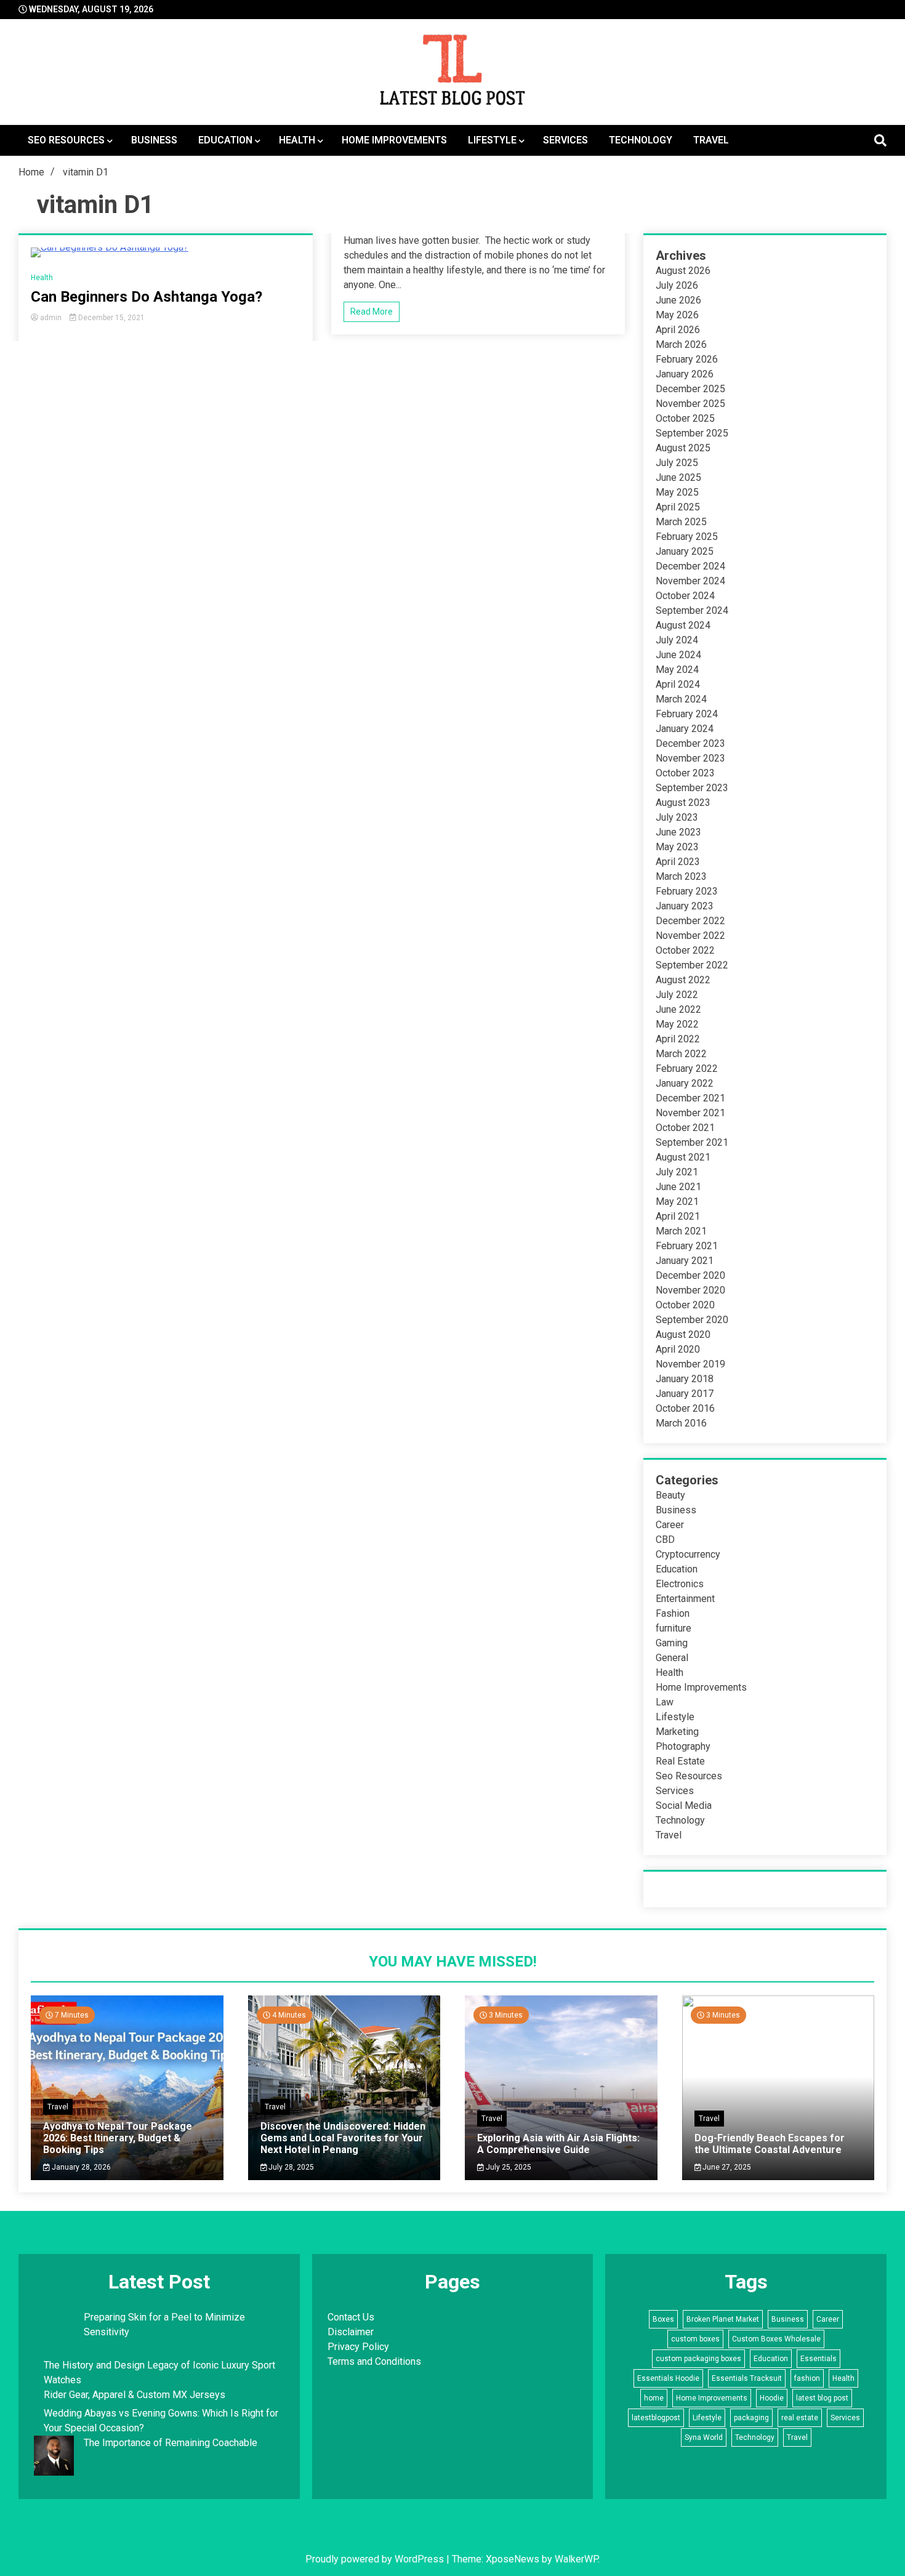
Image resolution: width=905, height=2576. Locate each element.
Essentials (819, 2359)
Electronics (680, 1584)
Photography (683, 1746)
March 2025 (681, 522)
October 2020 (685, 1305)
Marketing (677, 1732)
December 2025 (690, 389)
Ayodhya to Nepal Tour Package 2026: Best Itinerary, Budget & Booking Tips (118, 2138)
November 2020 (690, 1290)
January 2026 (685, 374)
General (672, 1658)
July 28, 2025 (290, 2167)
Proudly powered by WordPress (376, 2559)
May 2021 (677, 1201)
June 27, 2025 (726, 2167)
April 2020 (678, 1349)
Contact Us (351, 2317)
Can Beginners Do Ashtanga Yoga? (147, 297)
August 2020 (683, 1334)
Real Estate (680, 1761)
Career (670, 1525)
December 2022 (690, 921)
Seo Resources (66, 140)
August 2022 (683, 980)
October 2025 (685, 418)
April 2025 (678, 507)
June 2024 (678, 655)
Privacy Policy (358, 2347)
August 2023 (683, 803)
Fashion (673, 1613)
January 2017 (685, 1394)
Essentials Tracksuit (747, 2378)
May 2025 (677, 492)
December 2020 (690, 1275)
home (654, 2398)
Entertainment (685, 1599)
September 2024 (692, 610)
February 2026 (687, 359)
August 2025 (683, 448)
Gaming (672, 1643)
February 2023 (687, 891)
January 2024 (685, 729)
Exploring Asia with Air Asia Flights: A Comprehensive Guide (558, 2144)
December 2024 (690, 566)
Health (297, 140)
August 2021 (683, 1157)
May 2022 (677, 1024)
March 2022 (681, 1054)
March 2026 (681, 344)
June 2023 (678, 832)
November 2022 (690, 936)
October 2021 (685, 1128)
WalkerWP (576, 2559)
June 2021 (678, 1187)
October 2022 (685, 950)
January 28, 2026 (80, 2167)
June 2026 (678, 300)
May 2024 (677, 670)
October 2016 (685, 1408)
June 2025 (678, 477)
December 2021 (690, 1098)
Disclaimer (351, 2332)
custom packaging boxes (698, 2359)
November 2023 (690, 758)
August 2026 (683, 271)
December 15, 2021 (111, 318)
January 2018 (685, 1379)
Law (665, 1702)
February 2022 (687, 1069)
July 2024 (677, 640)
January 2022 (685, 1083)
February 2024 (687, 714)
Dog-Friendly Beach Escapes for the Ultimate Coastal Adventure (770, 2144)
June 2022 (678, 1009)
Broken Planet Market (723, 2319)
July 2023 (677, 817)
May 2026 (677, 315)
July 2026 (677, 285)
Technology (641, 140)
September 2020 (692, 1320)
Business (154, 140)
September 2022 (692, 965)
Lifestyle (492, 140)
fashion (807, 2378)
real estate (800, 2418)
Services (565, 140)
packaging (751, 2418)
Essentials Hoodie (668, 2378)
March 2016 (681, 1423)
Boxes (663, 2319)
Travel (711, 140)
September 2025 (692, 433)
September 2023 (692, 788)
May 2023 (677, 847)
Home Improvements (394, 140)
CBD (665, 1540)
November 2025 (690, 404)
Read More (372, 312)
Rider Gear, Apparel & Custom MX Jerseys (135, 2395)
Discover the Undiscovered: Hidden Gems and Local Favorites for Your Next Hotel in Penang (343, 2138)
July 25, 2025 (508, 2167)
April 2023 (678, 862)
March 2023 (681, 876)
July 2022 (677, 995)
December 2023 (690, 743)
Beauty (670, 1495)
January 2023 (685, 906)
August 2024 (683, 625)
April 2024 (678, 684)
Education (225, 140)
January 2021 (685, 1261)
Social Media (684, 1805)
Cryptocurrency (688, 1554)
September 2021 (692, 1142)
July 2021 (677, 1172)
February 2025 (687, 537)
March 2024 (681, 699)
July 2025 (677, 463)
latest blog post (822, 2398)
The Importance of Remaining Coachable (171, 2443)
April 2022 (678, 1039)
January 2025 (685, 551)
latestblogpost (656, 2418)
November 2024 (690, 581)
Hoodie (772, 2398)
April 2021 (678, 1216)
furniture (674, 1628)
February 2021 (687, 1246)
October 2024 (685, 596)
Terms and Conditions (374, 2361)
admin (51, 318)
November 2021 (690, 1113)
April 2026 (678, 330)
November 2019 (690, 1364)
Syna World (704, 2437)
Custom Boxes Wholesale (776, 2339)
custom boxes (695, 2339)
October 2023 (685, 773)
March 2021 (681, 1231)
